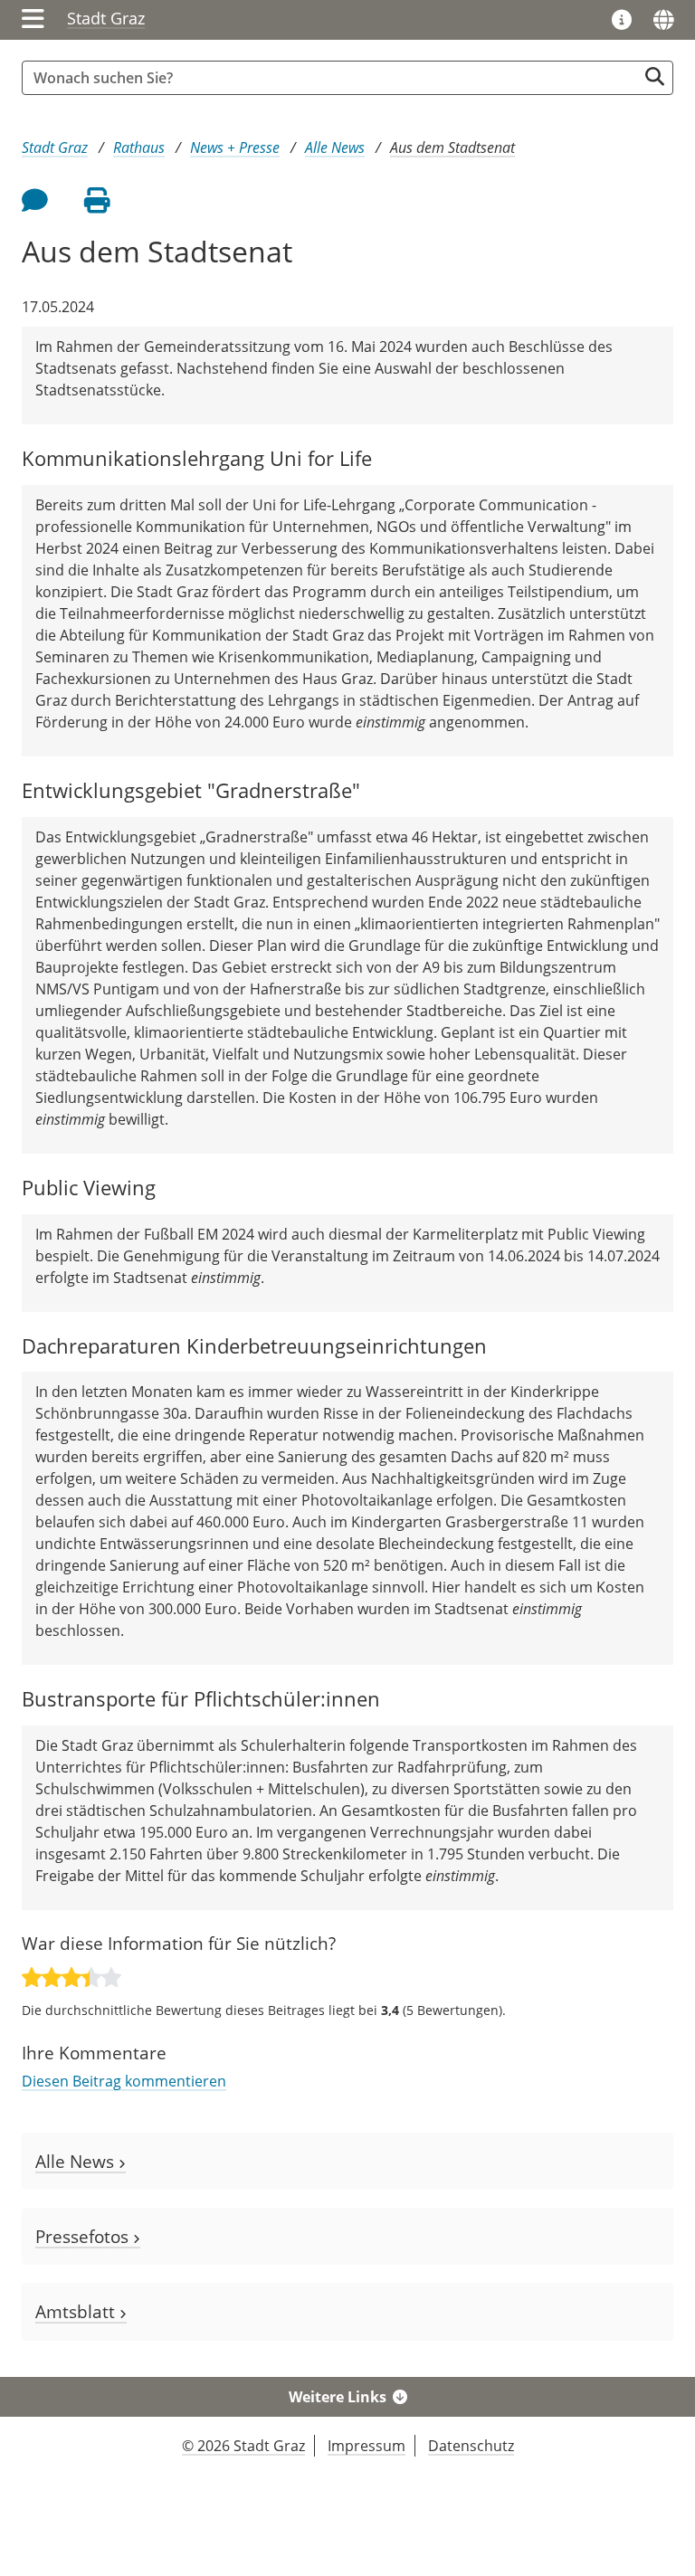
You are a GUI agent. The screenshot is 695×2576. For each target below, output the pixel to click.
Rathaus (139, 147)
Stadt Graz (106, 18)
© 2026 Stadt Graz (243, 2446)
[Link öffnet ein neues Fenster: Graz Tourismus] (622, 21)
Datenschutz (471, 2446)
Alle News (335, 147)
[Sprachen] (663, 20)
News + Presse (235, 147)
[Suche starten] (655, 76)
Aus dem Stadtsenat (452, 147)
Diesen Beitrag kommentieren (124, 2081)
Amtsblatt (77, 2311)
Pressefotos (84, 2236)
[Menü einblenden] (33, 20)
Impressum (367, 2446)
